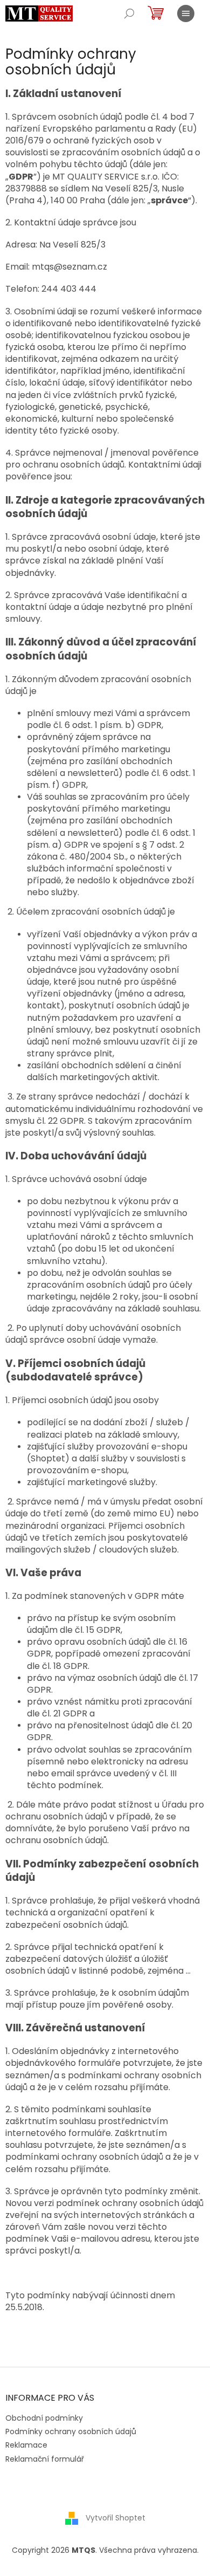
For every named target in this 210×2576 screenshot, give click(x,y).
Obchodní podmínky (44, 2418)
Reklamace (26, 2445)
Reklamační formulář (45, 2459)
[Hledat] (129, 13)
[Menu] (186, 13)
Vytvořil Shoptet (115, 2518)
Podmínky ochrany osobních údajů (71, 2431)
